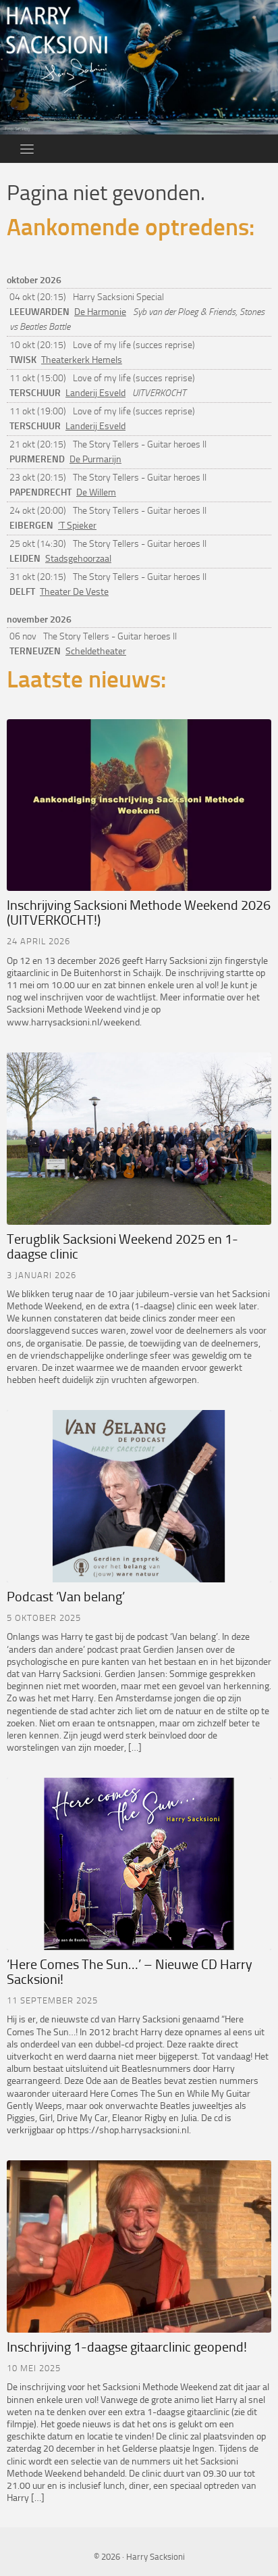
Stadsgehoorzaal (78, 559)
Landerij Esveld (95, 393)
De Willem (96, 492)
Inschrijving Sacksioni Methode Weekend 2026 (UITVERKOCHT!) (139, 913)
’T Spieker (77, 526)
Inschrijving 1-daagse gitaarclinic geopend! (127, 2347)
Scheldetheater (96, 651)
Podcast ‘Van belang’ (66, 1597)
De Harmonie (100, 312)
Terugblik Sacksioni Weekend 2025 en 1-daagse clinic (122, 1246)
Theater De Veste (74, 592)
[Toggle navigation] (27, 149)
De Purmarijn (95, 459)
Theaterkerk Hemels (82, 360)
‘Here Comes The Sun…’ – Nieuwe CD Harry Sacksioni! (130, 1972)
